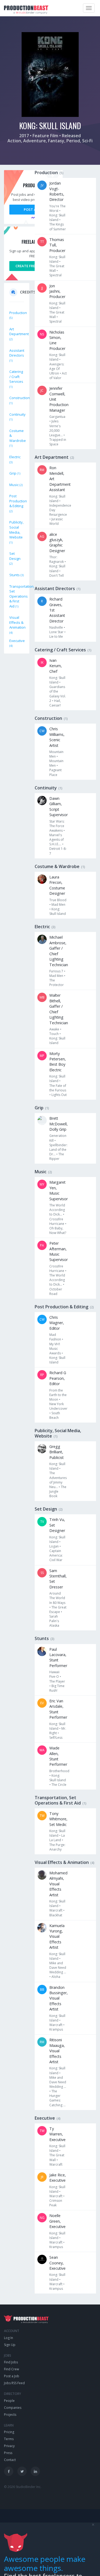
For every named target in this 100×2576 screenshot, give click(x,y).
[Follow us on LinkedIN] (35, 2471)
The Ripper (57, 1156)
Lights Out (59, 1095)
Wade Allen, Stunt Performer (58, 1756)
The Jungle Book (58, 1491)
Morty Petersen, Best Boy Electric (58, 1062)
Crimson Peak (56, 2203)
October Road (56, 1291)
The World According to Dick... (57, 1210)
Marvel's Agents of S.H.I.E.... (57, 840)
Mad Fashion (55, 1337)
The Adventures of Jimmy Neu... (58, 1480)
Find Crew (11, 2369)
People (9, 2401)
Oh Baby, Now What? (58, 1230)
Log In (9, 2338)
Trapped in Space (58, 442)
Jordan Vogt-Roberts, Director (57, 191)
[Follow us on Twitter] (22, 2471)
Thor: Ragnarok (57, 559)
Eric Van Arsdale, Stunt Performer (58, 1709)
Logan (54, 1546)
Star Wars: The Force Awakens (57, 826)
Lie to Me (56, 637)
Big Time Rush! (57, 1688)
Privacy (9, 2446)
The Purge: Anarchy (57, 1847)
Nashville (56, 627)
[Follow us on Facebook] (9, 2471)
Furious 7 (56, 971)
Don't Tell (57, 576)
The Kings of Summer (58, 227)
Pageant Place (55, 772)
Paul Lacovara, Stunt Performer (58, 1657)
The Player (57, 1681)
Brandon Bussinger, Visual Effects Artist (59, 1998)
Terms (9, 2439)
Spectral (55, 275)
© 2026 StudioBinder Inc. (23, 2487)
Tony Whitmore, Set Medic (58, 1819)
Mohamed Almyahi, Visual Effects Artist (58, 1884)
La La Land (57, 1838)
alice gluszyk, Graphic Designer (57, 542)
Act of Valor (58, 376)
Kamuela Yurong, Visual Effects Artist (57, 1937)
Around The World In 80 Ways (57, 1598)
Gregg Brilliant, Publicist (57, 1452)
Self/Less (56, 1738)
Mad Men (58, 905)
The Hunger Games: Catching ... (57, 2098)
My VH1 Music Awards (55, 1349)
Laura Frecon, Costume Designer (57, 885)
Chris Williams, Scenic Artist (57, 737)
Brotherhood (59, 1771)
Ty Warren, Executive (57, 2134)
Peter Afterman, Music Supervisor (59, 1251)
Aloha (56, 1977)
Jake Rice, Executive (58, 2178)
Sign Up (10, 2345)
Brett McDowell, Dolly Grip (59, 1124)
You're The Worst (57, 208)
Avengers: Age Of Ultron (57, 369)
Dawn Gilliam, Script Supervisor (59, 807)
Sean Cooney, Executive (57, 2263)
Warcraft (56, 1910)
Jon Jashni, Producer (57, 291)
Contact (10, 2460)
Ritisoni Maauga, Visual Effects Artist (57, 2051)
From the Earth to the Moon (58, 1395)
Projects (10, 2415)
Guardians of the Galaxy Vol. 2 (58, 694)
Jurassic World (56, 521)
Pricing (9, 2432)
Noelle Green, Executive (57, 2221)
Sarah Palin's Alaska (54, 1621)
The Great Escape (58, 1610)
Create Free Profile (33, 266)
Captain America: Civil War (56, 1555)
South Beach (55, 1415)
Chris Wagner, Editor (57, 1323)
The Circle (59, 1785)
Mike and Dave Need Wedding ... (58, 1968)
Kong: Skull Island (57, 217)
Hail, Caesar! (55, 703)
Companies (13, 2408)
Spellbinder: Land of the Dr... (58, 1150)
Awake (54, 1029)
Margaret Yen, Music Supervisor (59, 1190)
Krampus (56, 2029)
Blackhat (56, 1915)
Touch (54, 1034)
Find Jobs (11, 2362)
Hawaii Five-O (54, 1674)
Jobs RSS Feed (14, 2383)
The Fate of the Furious (58, 1088)
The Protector (57, 983)
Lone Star (56, 632)
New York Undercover (58, 1406)
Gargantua (57, 417)
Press (8, 2453)
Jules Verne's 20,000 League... (56, 428)
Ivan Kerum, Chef (56, 666)
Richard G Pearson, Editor (58, 1378)
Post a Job (33, 209)
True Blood (58, 900)
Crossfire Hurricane (57, 1221)
